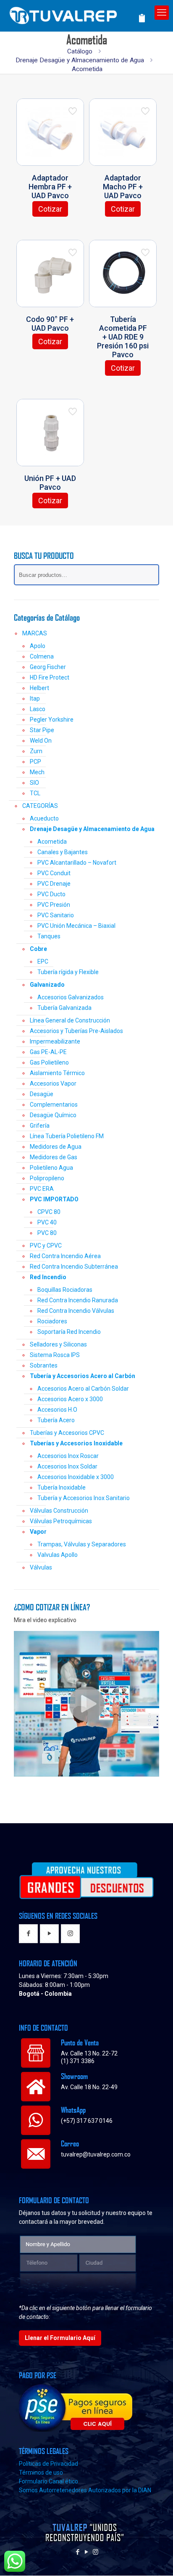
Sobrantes (44, 1365)
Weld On (41, 741)
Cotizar (50, 209)
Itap (35, 698)
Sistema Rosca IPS (55, 1355)
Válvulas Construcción (59, 1511)
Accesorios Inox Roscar (68, 1456)
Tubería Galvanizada (64, 1008)
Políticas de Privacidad (48, 2464)
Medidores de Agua (56, 1147)
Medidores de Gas (54, 1157)
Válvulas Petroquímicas (61, 1521)
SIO (34, 783)
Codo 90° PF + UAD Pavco (50, 324)
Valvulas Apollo (58, 1555)
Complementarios (54, 1105)
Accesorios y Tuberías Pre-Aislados (76, 1031)
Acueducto (44, 818)
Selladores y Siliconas (58, 1344)
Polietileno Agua (51, 1168)
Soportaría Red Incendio (69, 1332)
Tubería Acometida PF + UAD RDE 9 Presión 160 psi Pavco (123, 337)
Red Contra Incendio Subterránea (74, 1267)
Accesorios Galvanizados (71, 997)
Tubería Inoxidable (62, 1487)
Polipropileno (47, 1178)
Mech (37, 772)
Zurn (36, 751)
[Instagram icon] (96, 2552)
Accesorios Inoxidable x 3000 (76, 1477)
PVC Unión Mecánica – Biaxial (76, 926)
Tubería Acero (56, 1420)
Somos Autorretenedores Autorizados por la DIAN (85, 2490)
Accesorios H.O (57, 1410)
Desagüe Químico (53, 1115)
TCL (35, 793)
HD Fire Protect (50, 677)
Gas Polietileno (49, 1062)
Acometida (52, 842)
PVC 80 (47, 1233)
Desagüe (42, 1094)
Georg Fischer (48, 667)
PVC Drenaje (54, 884)
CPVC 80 (49, 1212)
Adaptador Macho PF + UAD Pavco (123, 187)
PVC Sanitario (56, 915)
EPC (43, 961)
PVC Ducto (51, 894)
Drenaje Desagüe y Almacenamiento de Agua (80, 60)
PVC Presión (54, 905)
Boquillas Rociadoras (65, 1290)
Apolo (38, 646)
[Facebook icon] (78, 2552)
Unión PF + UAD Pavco (50, 483)
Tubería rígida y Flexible (68, 972)
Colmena (42, 656)
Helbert (39, 688)
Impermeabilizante (55, 1041)
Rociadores (52, 1321)
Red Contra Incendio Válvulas (76, 1311)
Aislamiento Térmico (57, 1073)
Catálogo (80, 51)
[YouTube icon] (87, 2552)
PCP (35, 762)
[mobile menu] (162, 13)
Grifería (40, 1126)
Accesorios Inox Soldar (67, 1466)
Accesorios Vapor (53, 1084)
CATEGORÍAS (40, 806)
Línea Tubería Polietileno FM (67, 1136)
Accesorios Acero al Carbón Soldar (83, 1389)
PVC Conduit (54, 873)
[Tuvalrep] (77, 14)
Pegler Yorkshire (52, 720)
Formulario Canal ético (48, 2481)
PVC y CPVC (46, 1246)
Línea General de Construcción (70, 1020)
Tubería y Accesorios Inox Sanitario (84, 1498)
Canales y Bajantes (63, 852)
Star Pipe (42, 730)
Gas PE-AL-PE (48, 1052)
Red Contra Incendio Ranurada (78, 1300)
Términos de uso (41, 2472)
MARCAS (35, 633)
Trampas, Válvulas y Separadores (82, 1544)
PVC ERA (42, 1189)
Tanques (49, 936)
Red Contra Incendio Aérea (65, 1256)
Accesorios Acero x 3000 (70, 1399)
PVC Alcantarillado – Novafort (77, 863)
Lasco (38, 709)
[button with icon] (28, 1934)
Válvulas (41, 1567)
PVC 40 (47, 1222)
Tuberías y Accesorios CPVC (67, 1433)
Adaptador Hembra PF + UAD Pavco (50, 187)
